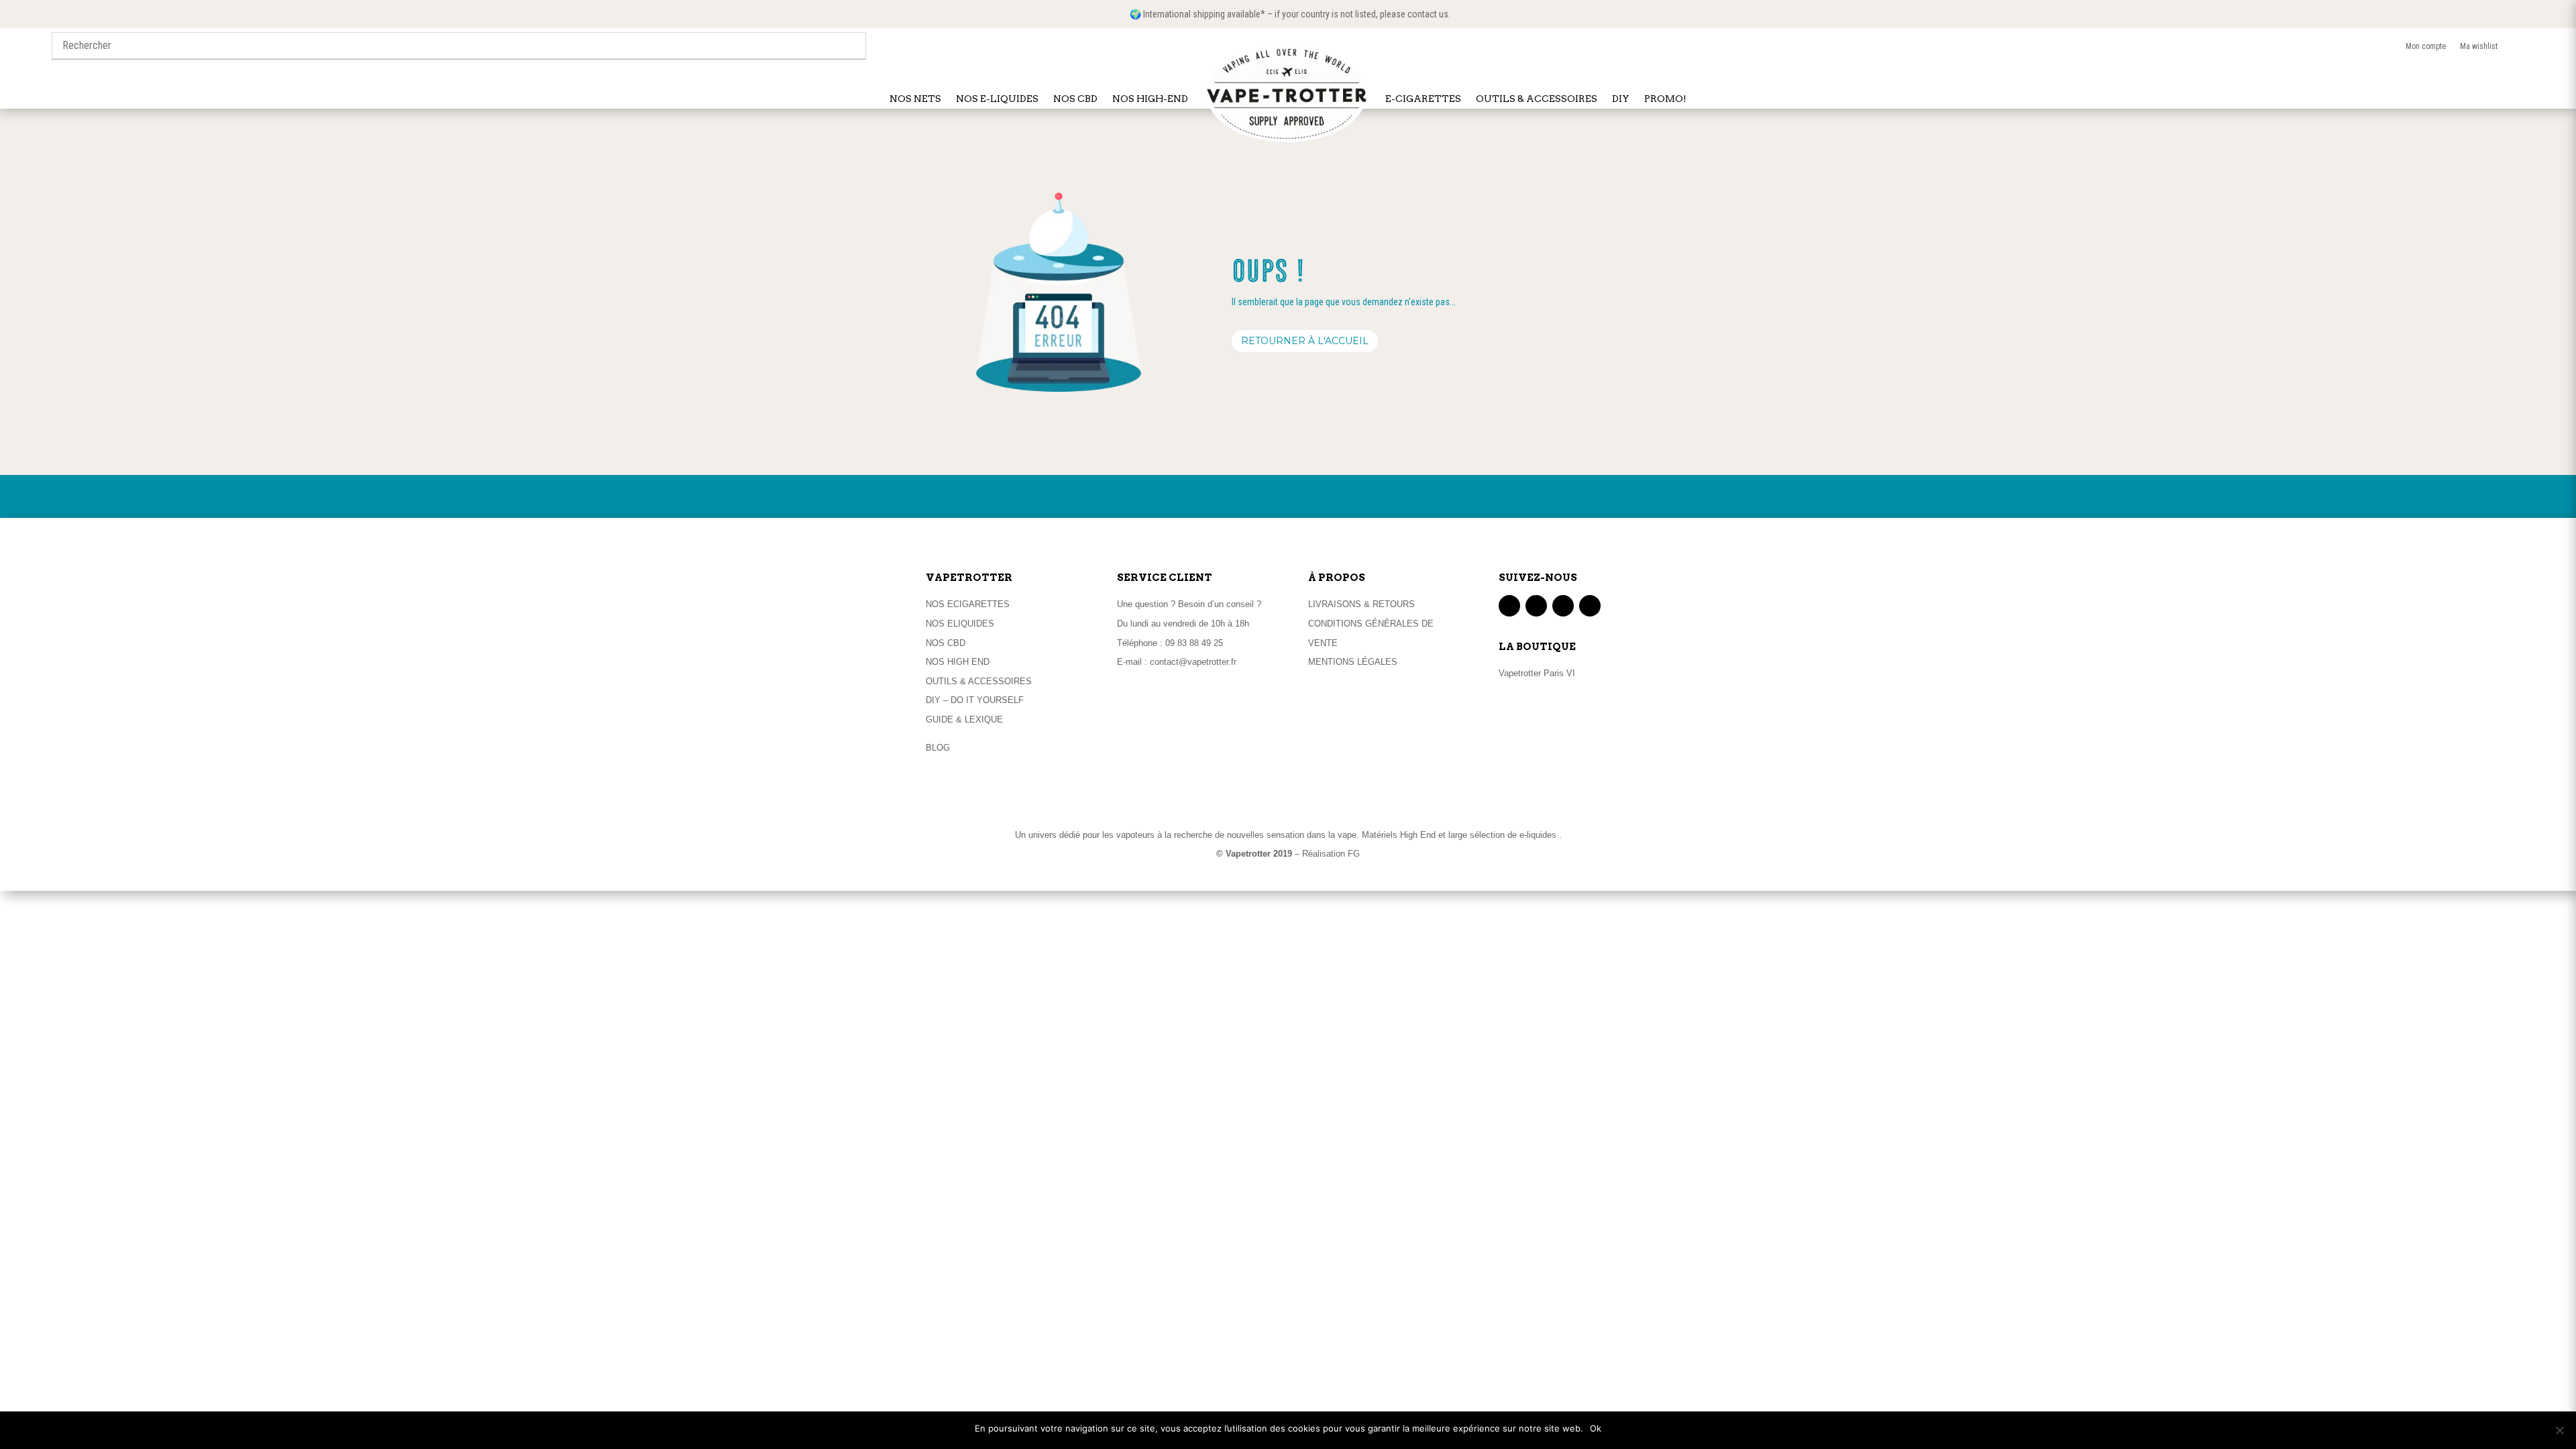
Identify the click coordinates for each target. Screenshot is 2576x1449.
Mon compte (2433, 46)
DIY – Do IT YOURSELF (975, 700)
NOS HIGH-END (1150, 99)
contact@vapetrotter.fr (1193, 662)
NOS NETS (915, 99)
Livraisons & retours (1361, 604)
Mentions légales (1353, 662)
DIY (1621, 99)
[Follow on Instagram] (1563, 606)
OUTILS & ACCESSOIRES (1537, 99)
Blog (938, 748)
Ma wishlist (2487, 46)
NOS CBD (1075, 99)
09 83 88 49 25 (1194, 643)
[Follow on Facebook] (1509, 606)
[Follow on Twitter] (1536, 606)
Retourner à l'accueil (1305, 341)
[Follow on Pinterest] (1590, 606)
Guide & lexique (964, 719)
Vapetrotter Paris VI (1537, 673)
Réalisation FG (1331, 854)
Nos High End (958, 662)
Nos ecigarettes (968, 604)
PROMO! (1665, 99)
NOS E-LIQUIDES (997, 99)
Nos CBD (946, 643)
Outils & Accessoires (979, 681)
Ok (1596, 1428)
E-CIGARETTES (1423, 99)
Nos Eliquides (960, 624)
